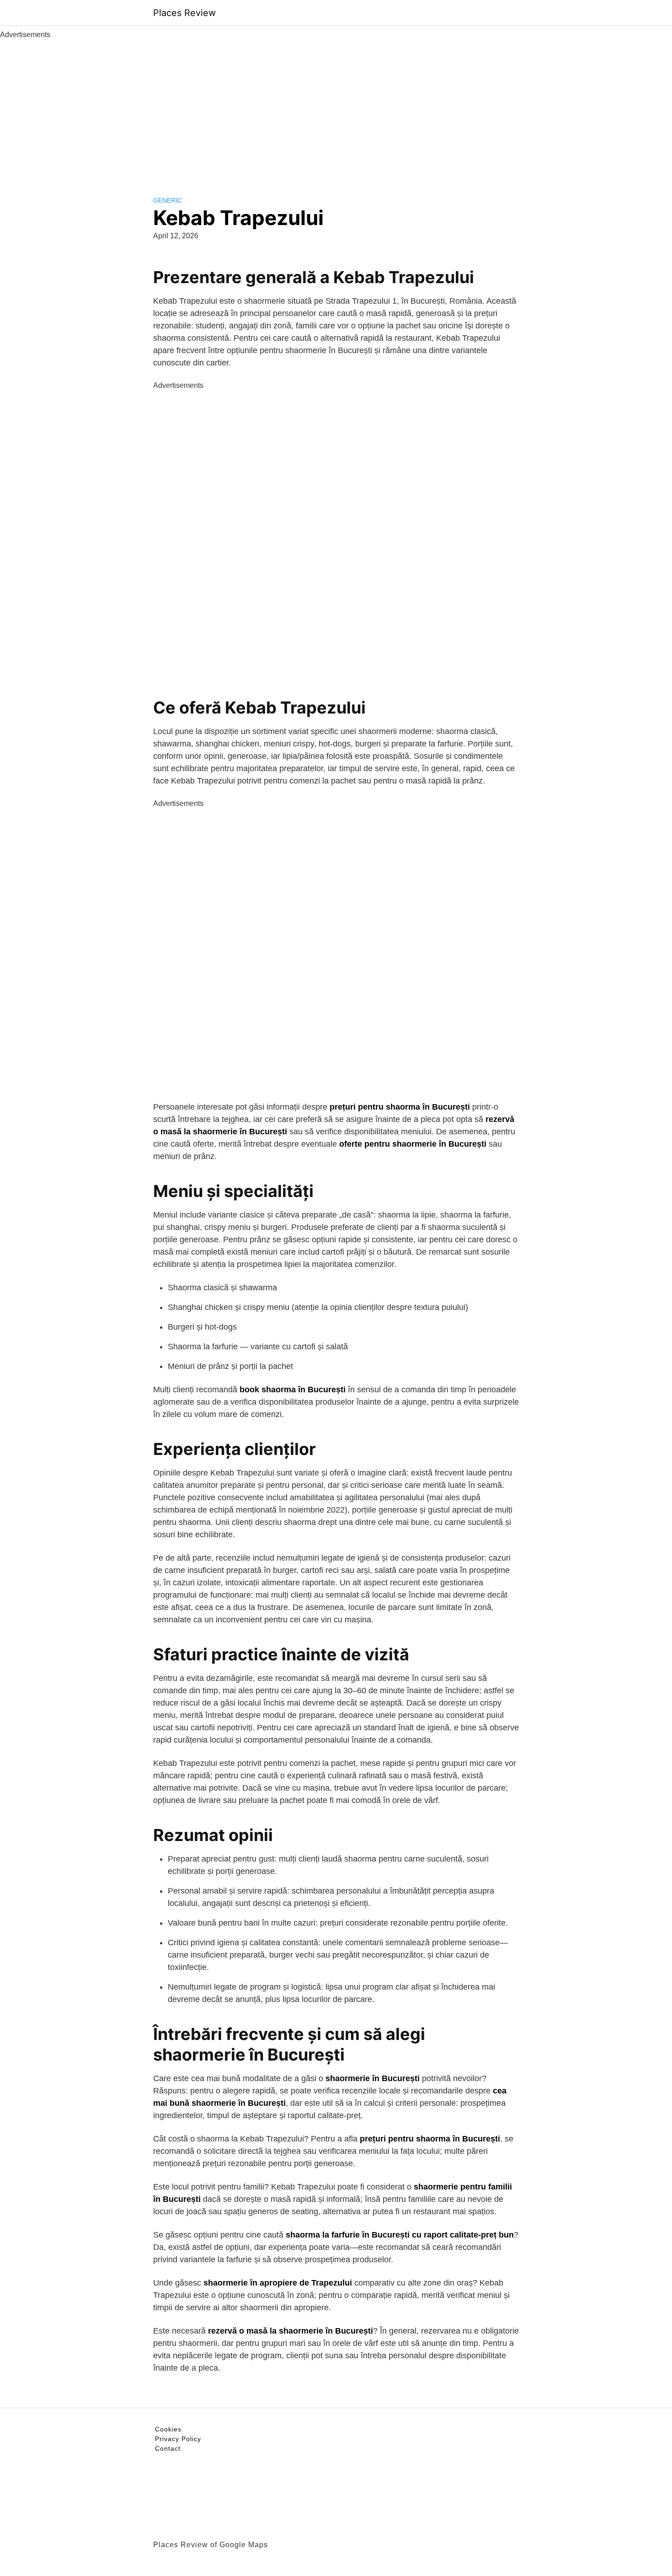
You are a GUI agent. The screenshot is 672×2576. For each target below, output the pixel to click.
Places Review (184, 13)
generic (168, 200)
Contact (168, 2448)
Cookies (168, 2429)
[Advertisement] (336, 109)
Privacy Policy (178, 2439)
